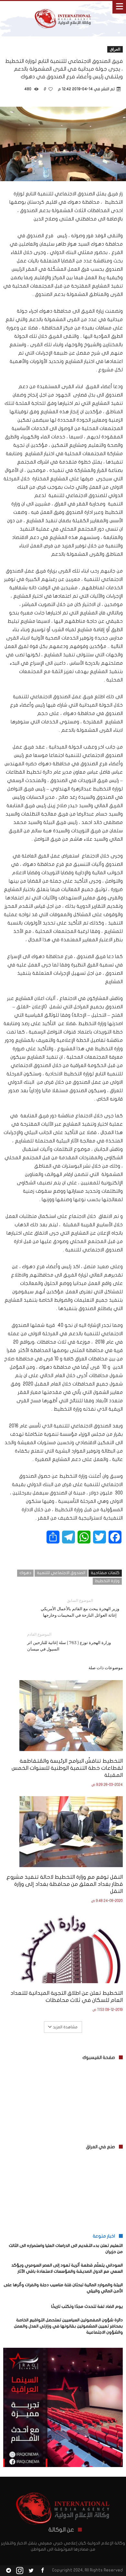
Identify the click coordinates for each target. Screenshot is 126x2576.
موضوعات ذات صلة (106, 1668)
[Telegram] (8, 2571)
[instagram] (20, 2571)
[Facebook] (42, 2571)
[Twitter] (31, 2571)
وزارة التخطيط (107, 1581)
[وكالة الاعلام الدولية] (63, 7)
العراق (115, 49)
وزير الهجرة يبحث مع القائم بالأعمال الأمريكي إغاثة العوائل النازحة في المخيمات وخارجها (80, 1608)
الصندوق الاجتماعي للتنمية (61, 1573)
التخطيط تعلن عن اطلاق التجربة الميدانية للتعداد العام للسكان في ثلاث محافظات (67, 1997)
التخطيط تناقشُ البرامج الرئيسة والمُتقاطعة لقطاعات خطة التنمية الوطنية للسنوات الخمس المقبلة (67, 1768)
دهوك (25, 1573)
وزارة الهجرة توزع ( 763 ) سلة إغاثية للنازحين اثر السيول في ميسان (69, 1642)
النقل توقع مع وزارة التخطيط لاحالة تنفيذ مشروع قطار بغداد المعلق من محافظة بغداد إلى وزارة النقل (65, 1884)
